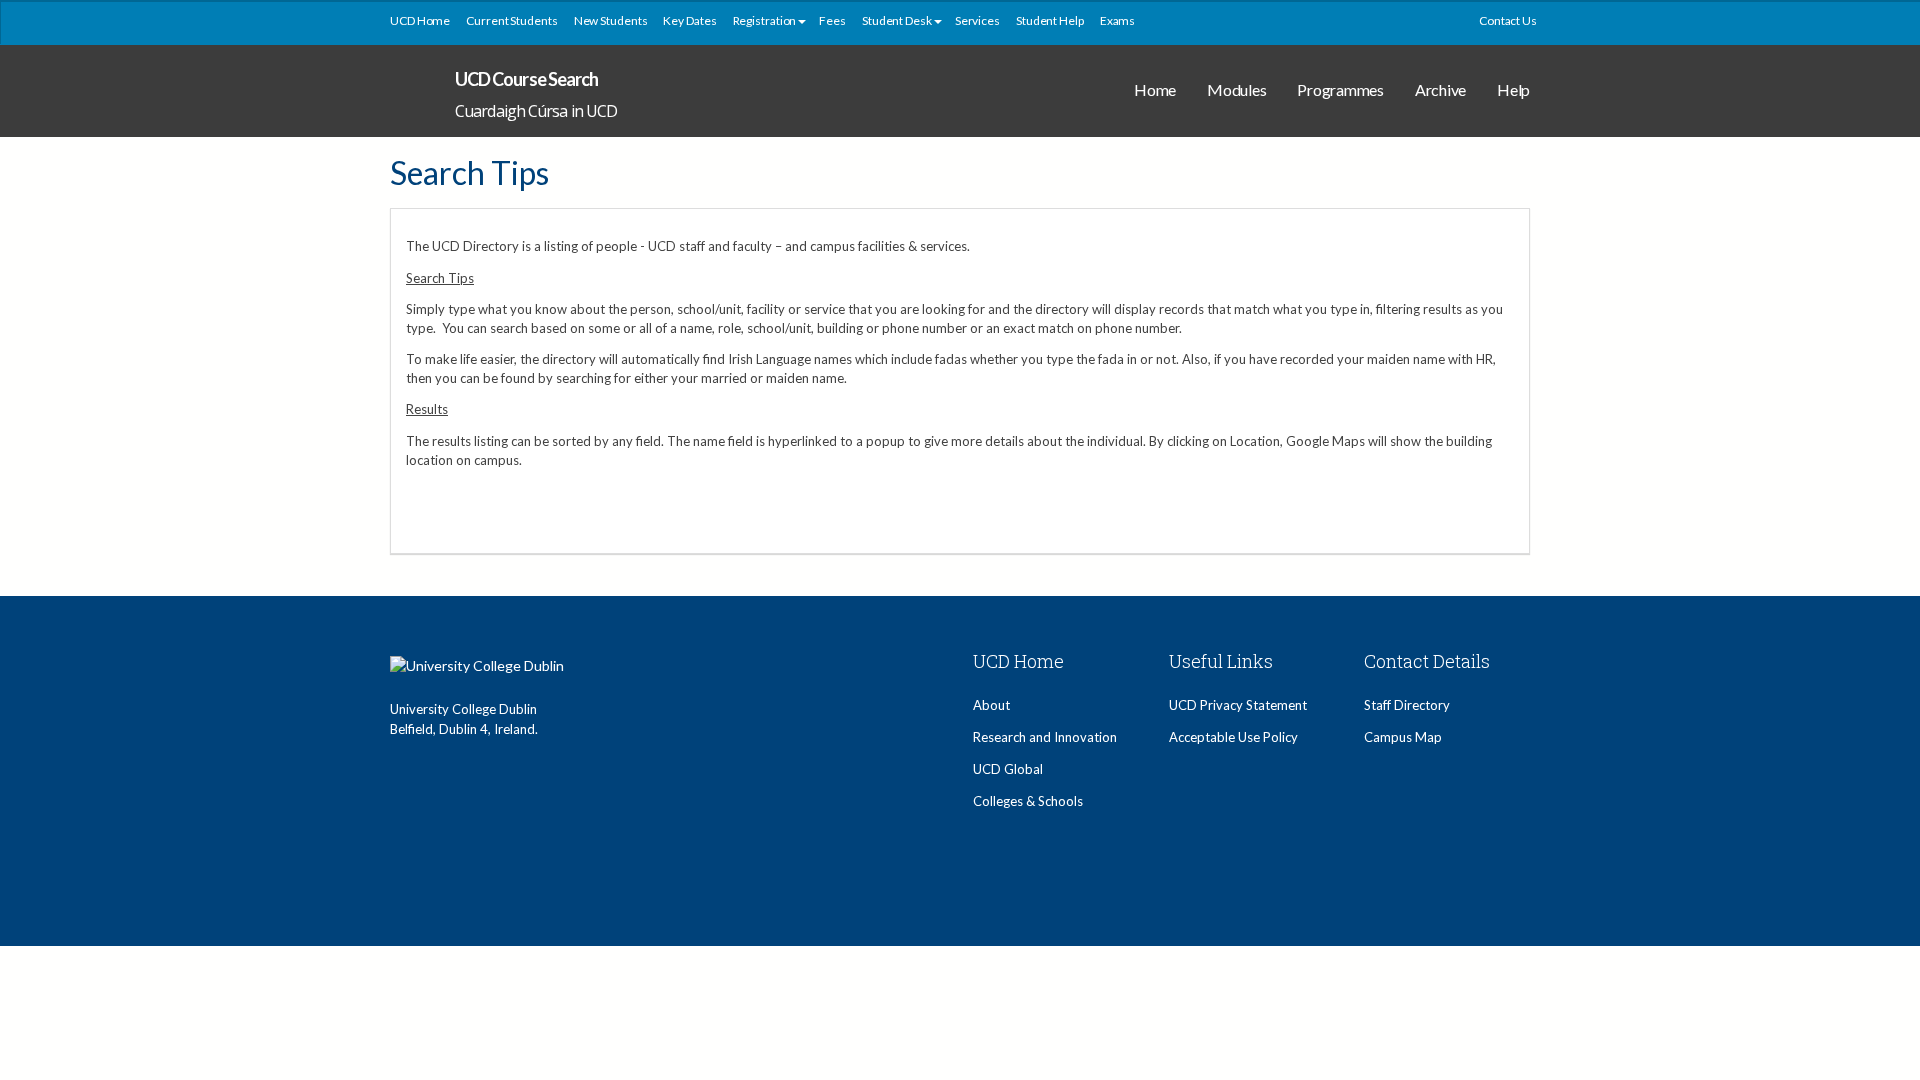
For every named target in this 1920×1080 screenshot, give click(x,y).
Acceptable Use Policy (1233, 737)
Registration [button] (765, 20)
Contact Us (1508, 20)
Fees (832, 20)
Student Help (1050, 20)
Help (1513, 89)
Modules (1236, 89)
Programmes (1340, 89)
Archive (1440, 89)
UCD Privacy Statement (1238, 705)
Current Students (511, 20)
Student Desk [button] (897, 20)
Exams (1118, 20)
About (991, 705)
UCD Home (420, 20)
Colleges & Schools (1028, 801)
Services (977, 20)
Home (1155, 89)
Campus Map (1403, 737)
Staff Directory (1407, 705)
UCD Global (1008, 769)
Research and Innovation (1045, 737)
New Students (611, 20)
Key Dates (689, 20)
